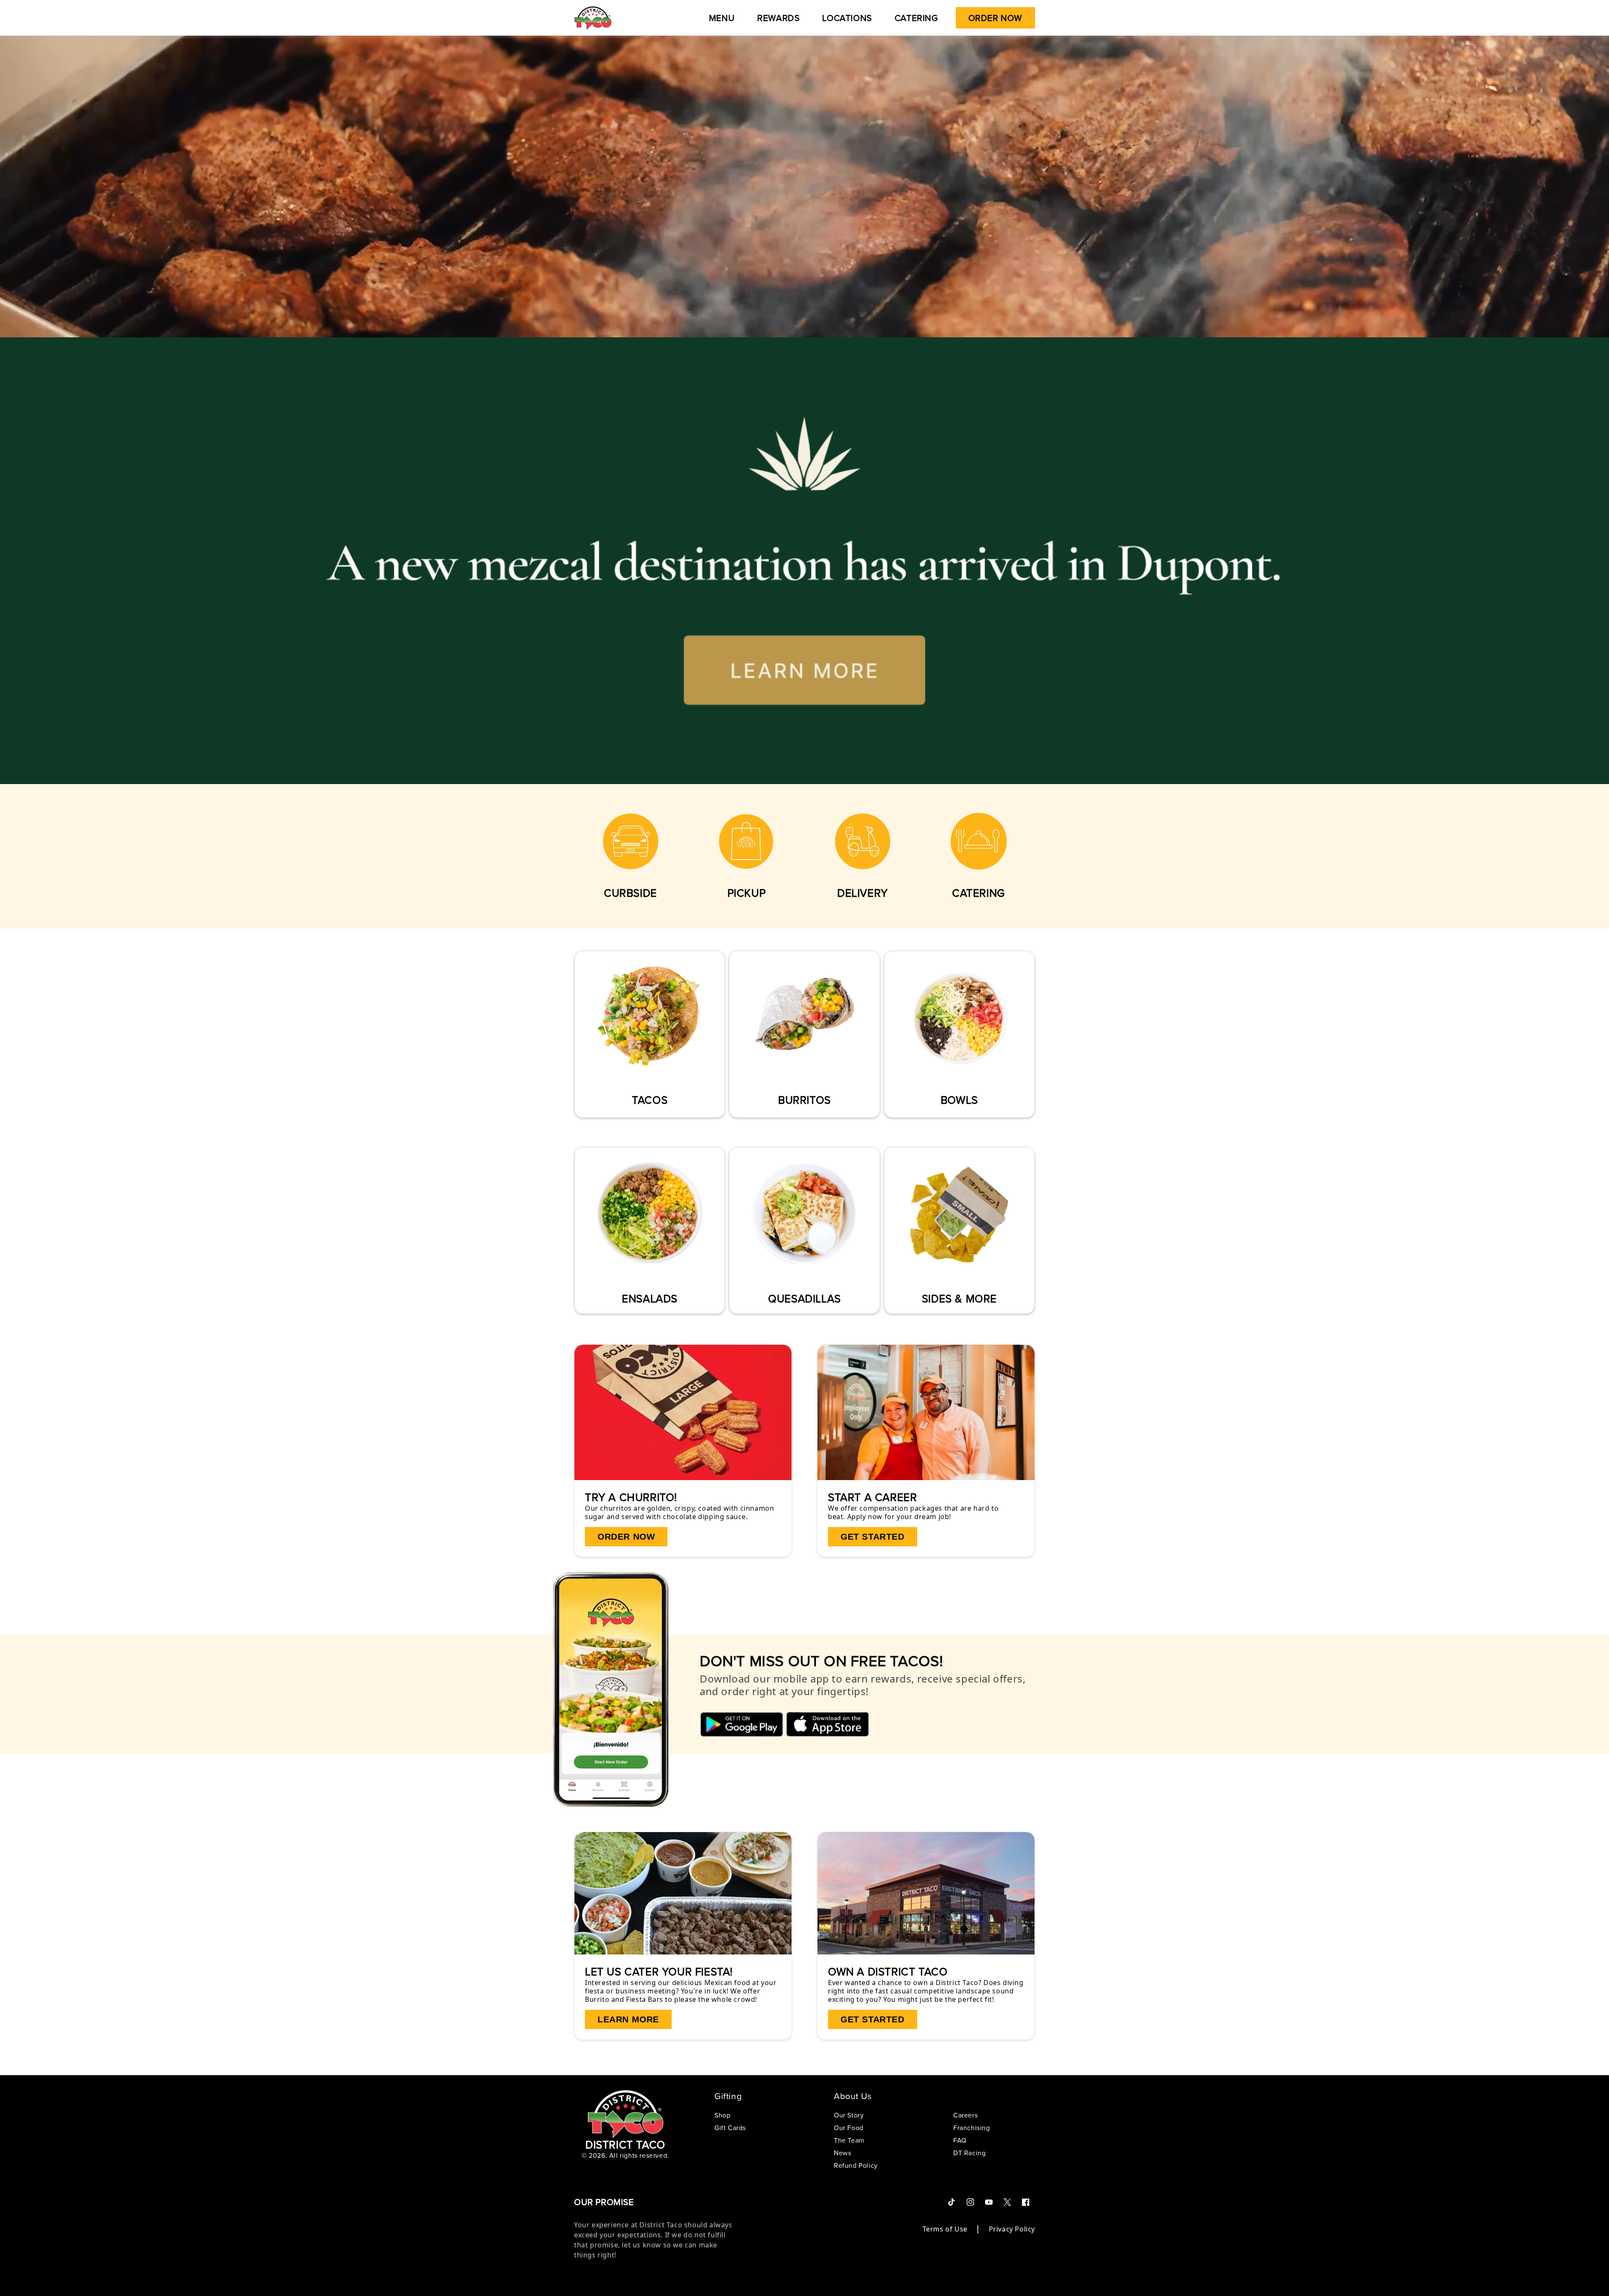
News (842, 2153)
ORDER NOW (626, 1536)
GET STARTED (873, 1536)
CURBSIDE (630, 893)
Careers (965, 2116)
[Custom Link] (630, 836)
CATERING (979, 893)
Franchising (972, 2128)
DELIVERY (863, 893)
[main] (804, 1045)
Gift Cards (730, 2128)
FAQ (960, 2140)
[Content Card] (683, 1413)
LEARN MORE (628, 2019)
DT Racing (969, 2153)
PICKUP (747, 893)
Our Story (849, 2116)
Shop (722, 2116)
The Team (849, 2140)
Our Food (849, 2128)
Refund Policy (856, 2165)
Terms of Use (945, 2229)
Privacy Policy (1012, 2229)
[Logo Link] (593, 18)
